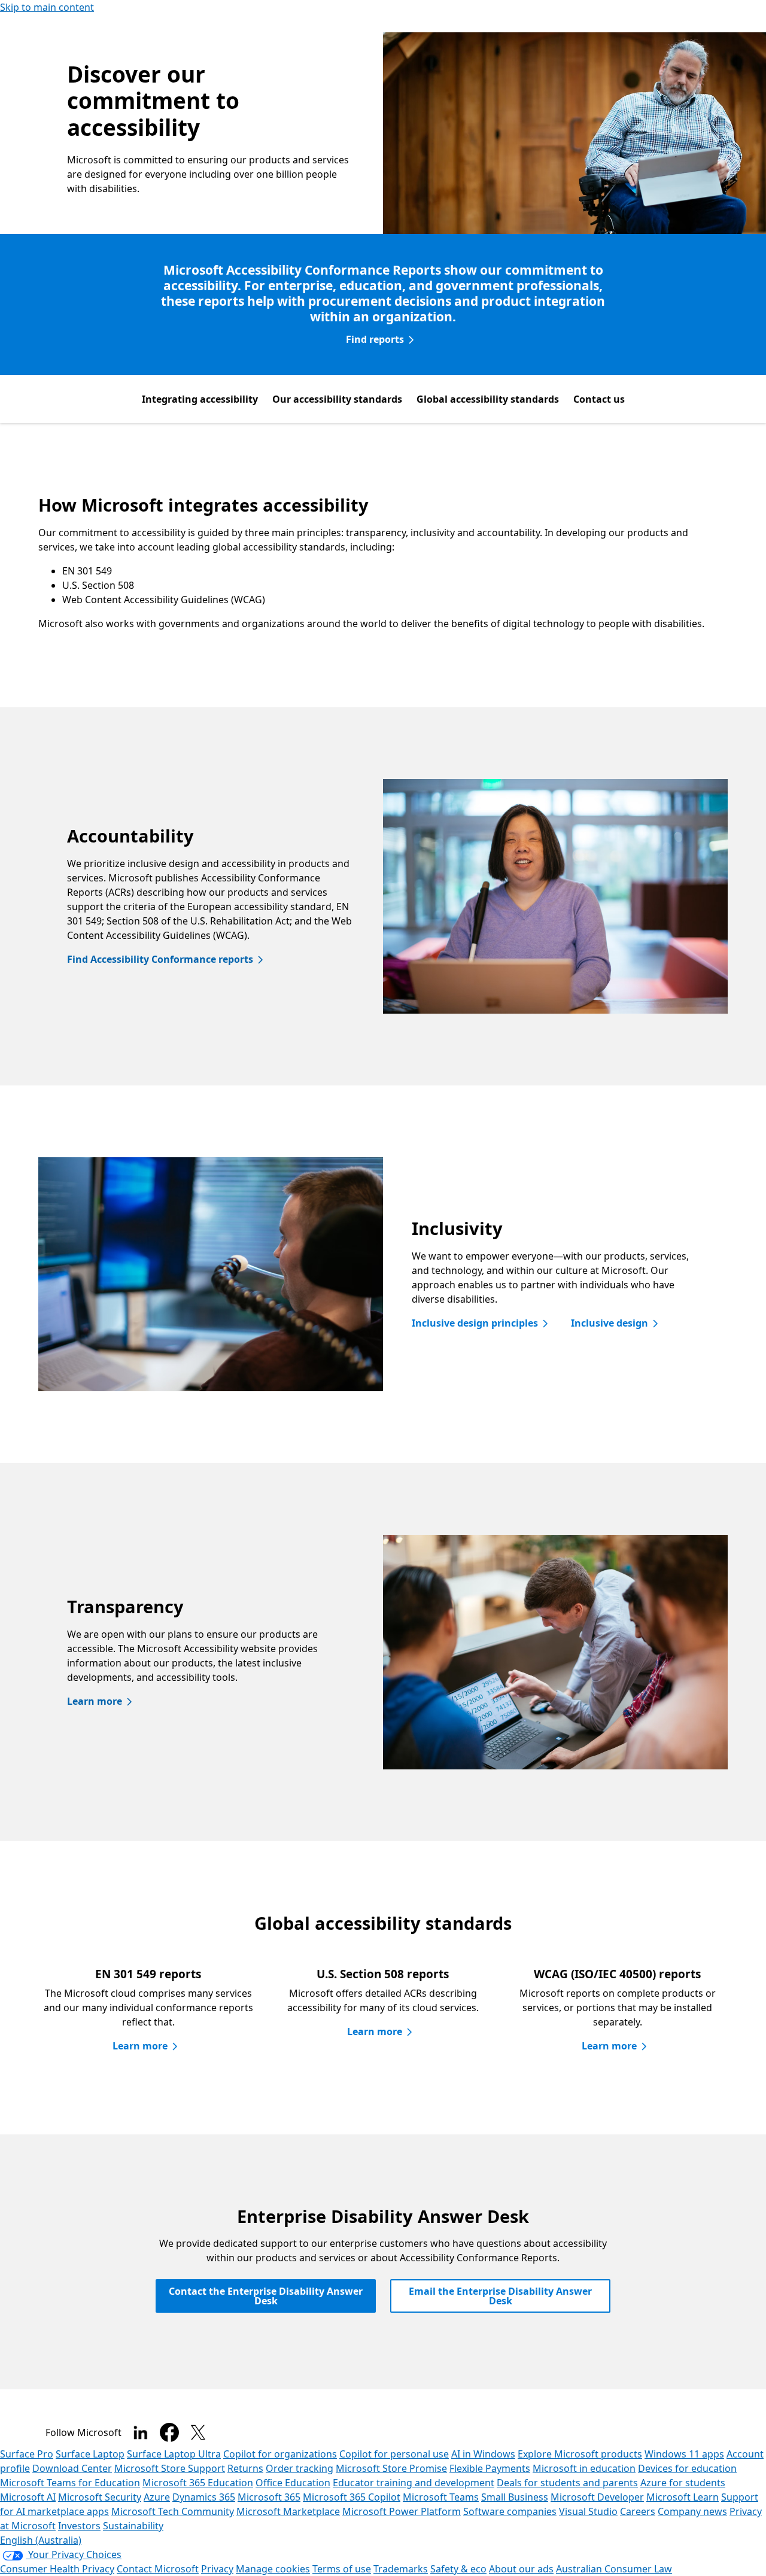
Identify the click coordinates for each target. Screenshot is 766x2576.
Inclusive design (610, 1323)
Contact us (599, 399)
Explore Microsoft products (580, 2454)
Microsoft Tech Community (173, 2511)
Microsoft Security (100, 2497)
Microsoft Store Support (170, 2468)
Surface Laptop (90, 2454)
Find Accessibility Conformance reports (160, 959)
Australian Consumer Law (614, 2569)
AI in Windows (483, 2454)
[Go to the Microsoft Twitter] (198, 2432)
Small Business (515, 2497)
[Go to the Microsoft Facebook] (169, 2432)
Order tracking (300, 2468)
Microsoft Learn (683, 2497)
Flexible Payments (490, 2468)
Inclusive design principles (475, 1323)
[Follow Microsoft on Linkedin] (141, 2432)
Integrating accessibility (200, 399)
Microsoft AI (28, 2497)
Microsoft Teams (441, 2497)
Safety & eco (458, 2569)
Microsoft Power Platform (402, 2511)
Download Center (72, 2468)
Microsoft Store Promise (391, 2468)
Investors (79, 2526)
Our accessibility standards (337, 399)
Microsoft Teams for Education (70, 2483)
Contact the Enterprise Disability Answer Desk (266, 2296)
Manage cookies (273, 2569)
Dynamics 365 (204, 2497)
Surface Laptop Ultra (174, 2454)
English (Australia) (41, 2540)
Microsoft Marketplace (288, 2511)
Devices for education (687, 2468)
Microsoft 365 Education (198, 2483)
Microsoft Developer (597, 2497)
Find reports (375, 339)
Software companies (510, 2511)
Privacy (217, 2569)
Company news (692, 2511)
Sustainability (133, 2526)
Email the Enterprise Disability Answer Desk (500, 2296)
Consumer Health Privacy (57, 2569)
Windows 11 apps (684, 2454)
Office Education (293, 2483)
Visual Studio (588, 2511)
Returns (245, 2468)
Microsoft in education (584, 2468)
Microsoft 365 (269, 2497)
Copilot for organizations (280, 2454)
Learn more (95, 1701)
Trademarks (401, 2569)
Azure (157, 2497)
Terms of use (342, 2569)
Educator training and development (414, 2483)
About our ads (521, 2569)
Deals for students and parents (567, 2483)
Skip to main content (47, 7)
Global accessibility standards (488, 399)
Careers (638, 2511)
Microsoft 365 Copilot (352, 2497)
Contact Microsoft (158, 2569)
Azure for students (683, 2483)
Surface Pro (27, 2454)
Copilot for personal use (394, 2454)
